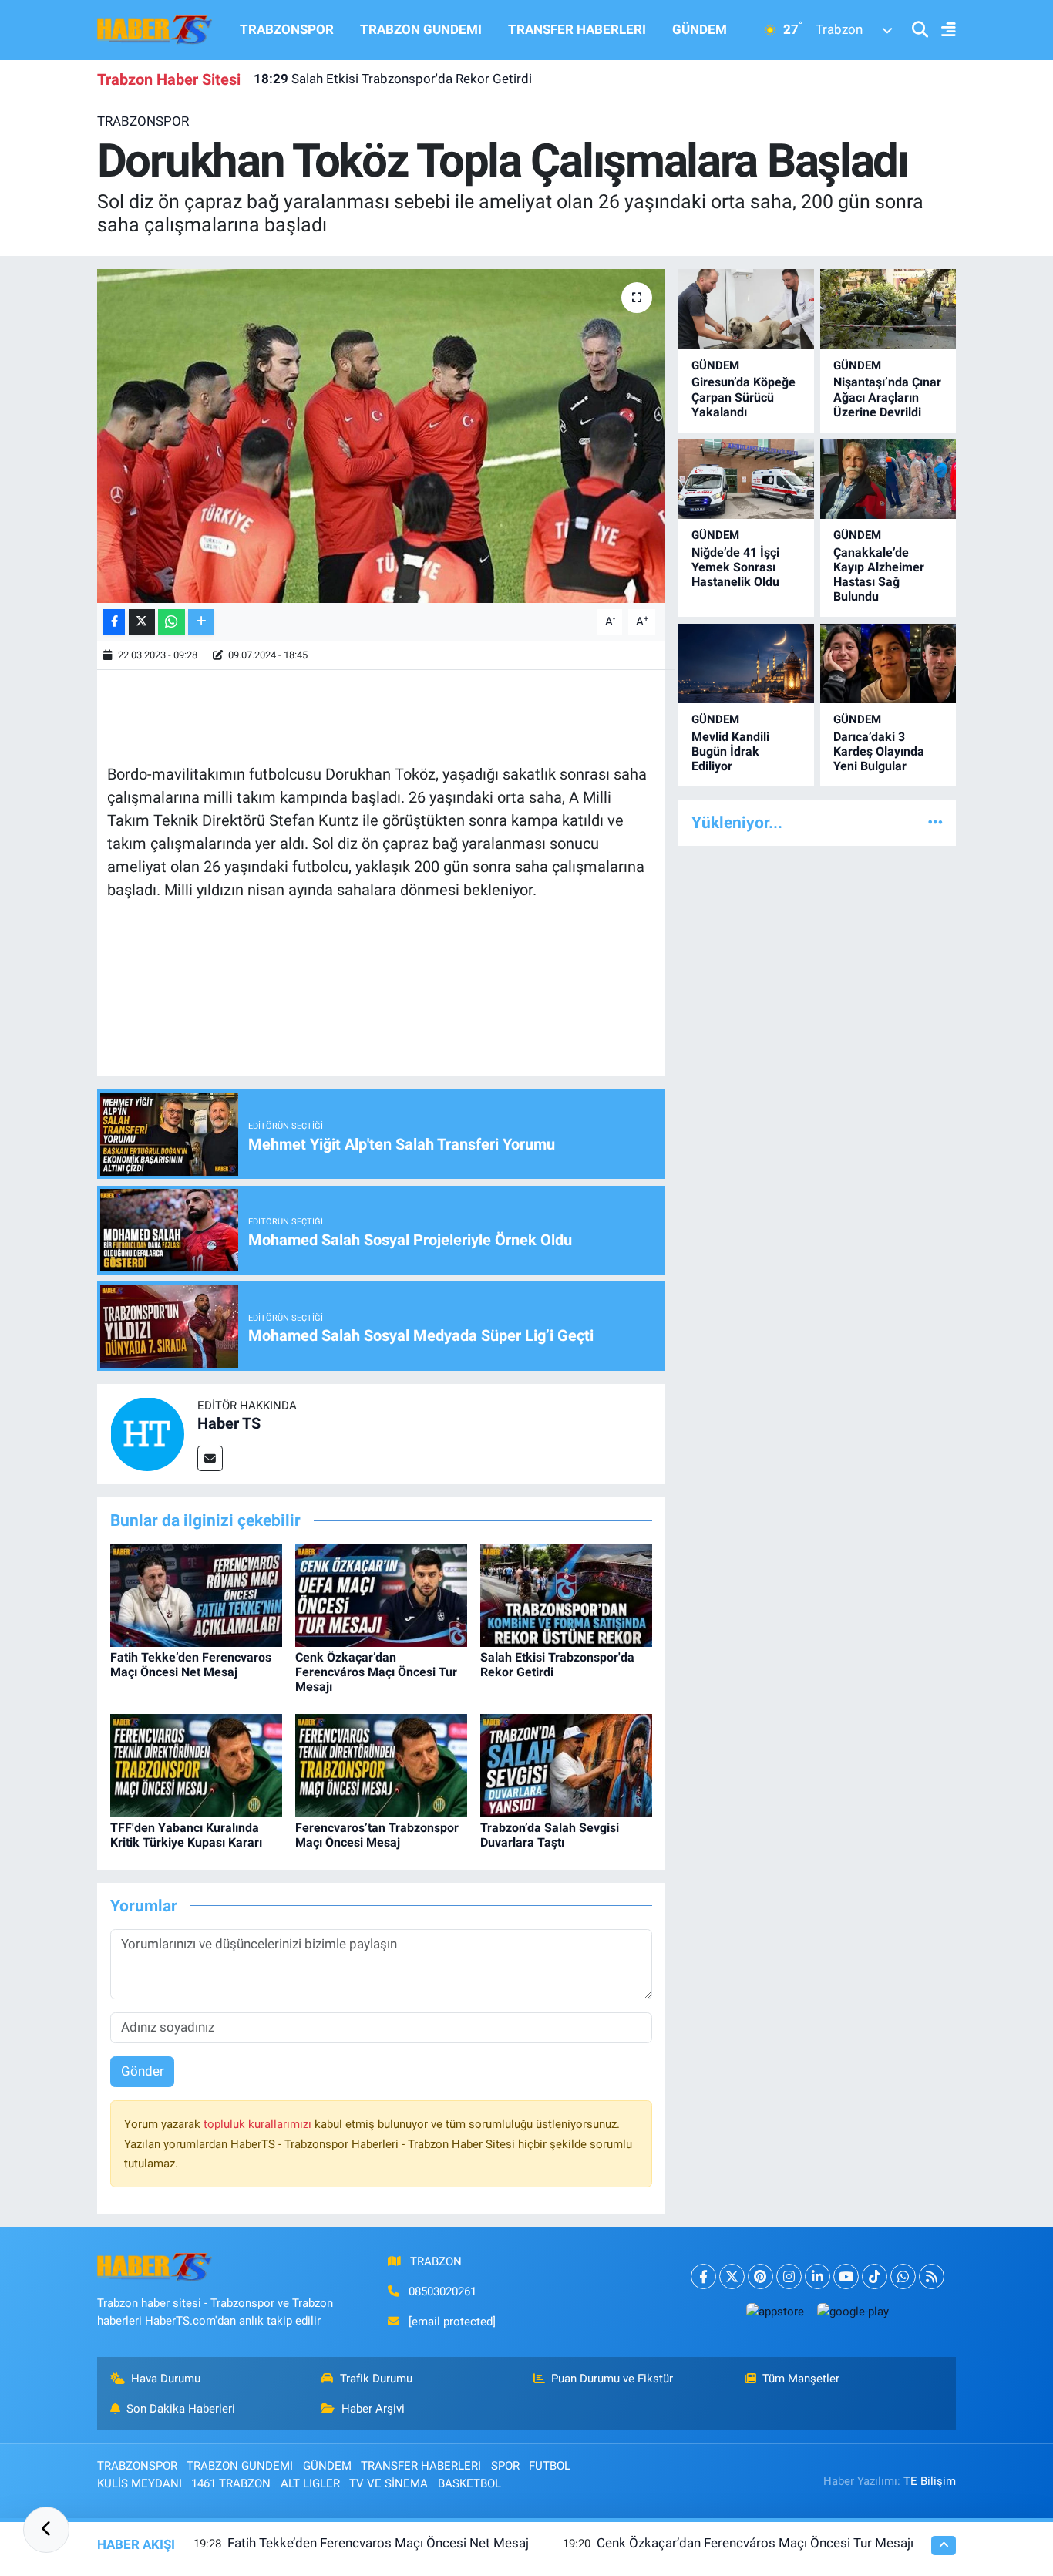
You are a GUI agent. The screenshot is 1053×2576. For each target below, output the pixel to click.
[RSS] (932, 2276)
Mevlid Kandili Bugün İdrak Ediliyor (730, 751)
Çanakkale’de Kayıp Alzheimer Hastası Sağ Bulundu (879, 575)
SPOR (505, 2466)
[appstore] (775, 2311)
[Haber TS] (147, 1433)
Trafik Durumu (376, 2379)
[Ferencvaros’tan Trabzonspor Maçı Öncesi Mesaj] (381, 1765)
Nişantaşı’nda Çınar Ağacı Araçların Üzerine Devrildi (887, 397)
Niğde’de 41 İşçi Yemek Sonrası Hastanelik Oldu (735, 567)
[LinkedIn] (818, 2276)
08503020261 (442, 2291)
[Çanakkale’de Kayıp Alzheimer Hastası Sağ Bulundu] (888, 479)
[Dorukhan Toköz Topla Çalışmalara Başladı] (381, 436)
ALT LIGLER (310, 2483)
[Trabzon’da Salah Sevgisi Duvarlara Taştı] (566, 1765)
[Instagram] (789, 2276)
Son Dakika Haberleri (181, 2409)
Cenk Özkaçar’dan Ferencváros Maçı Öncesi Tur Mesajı (376, 1672)
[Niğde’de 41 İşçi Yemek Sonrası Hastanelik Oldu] (746, 479)
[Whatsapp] (903, 2276)
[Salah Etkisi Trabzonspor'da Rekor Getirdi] (566, 1594)
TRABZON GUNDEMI (421, 29)
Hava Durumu (166, 2379)
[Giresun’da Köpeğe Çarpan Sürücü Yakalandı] (746, 309)
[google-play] (853, 2311)
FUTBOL (550, 2466)
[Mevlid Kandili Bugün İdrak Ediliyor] (746, 663)
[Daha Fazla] (201, 622)
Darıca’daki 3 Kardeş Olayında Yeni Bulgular (879, 751)
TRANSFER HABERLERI (577, 29)
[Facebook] (703, 2276)
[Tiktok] (875, 2276)
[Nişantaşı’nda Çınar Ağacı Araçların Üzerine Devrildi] (888, 309)
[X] (732, 2276)
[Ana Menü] (942, 30)
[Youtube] (846, 2276)
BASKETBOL (469, 2483)
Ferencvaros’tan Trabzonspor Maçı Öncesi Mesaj (377, 1835)
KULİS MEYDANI (140, 2483)
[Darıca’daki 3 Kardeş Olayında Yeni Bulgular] (888, 663)
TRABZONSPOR (287, 29)
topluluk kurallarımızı (259, 2124)
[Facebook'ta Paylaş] (114, 622)
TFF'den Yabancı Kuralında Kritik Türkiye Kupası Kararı (186, 1835)
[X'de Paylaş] (142, 622)
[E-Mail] (210, 1458)
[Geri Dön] (46, 2530)
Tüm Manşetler (801, 2379)
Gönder (143, 2071)
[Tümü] (935, 822)
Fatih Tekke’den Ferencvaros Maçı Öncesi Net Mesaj (191, 1665)
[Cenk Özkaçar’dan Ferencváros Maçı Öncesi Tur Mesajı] (381, 1594)
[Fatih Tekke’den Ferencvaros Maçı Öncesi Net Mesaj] (196, 1594)
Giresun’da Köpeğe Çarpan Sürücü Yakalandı (743, 397)
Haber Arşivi (373, 2409)
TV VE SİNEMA (389, 2483)
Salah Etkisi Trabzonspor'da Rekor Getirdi (393, 79)
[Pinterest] (760, 2276)
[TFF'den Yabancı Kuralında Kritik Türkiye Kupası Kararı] (196, 1765)
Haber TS (229, 1423)
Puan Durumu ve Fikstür (612, 2379)
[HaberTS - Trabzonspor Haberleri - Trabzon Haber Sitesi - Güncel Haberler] (155, 29)
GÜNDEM (700, 29)
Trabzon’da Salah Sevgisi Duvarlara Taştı (550, 1835)
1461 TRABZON (231, 2483)
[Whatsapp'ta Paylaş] (172, 622)
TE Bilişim (930, 2481)
